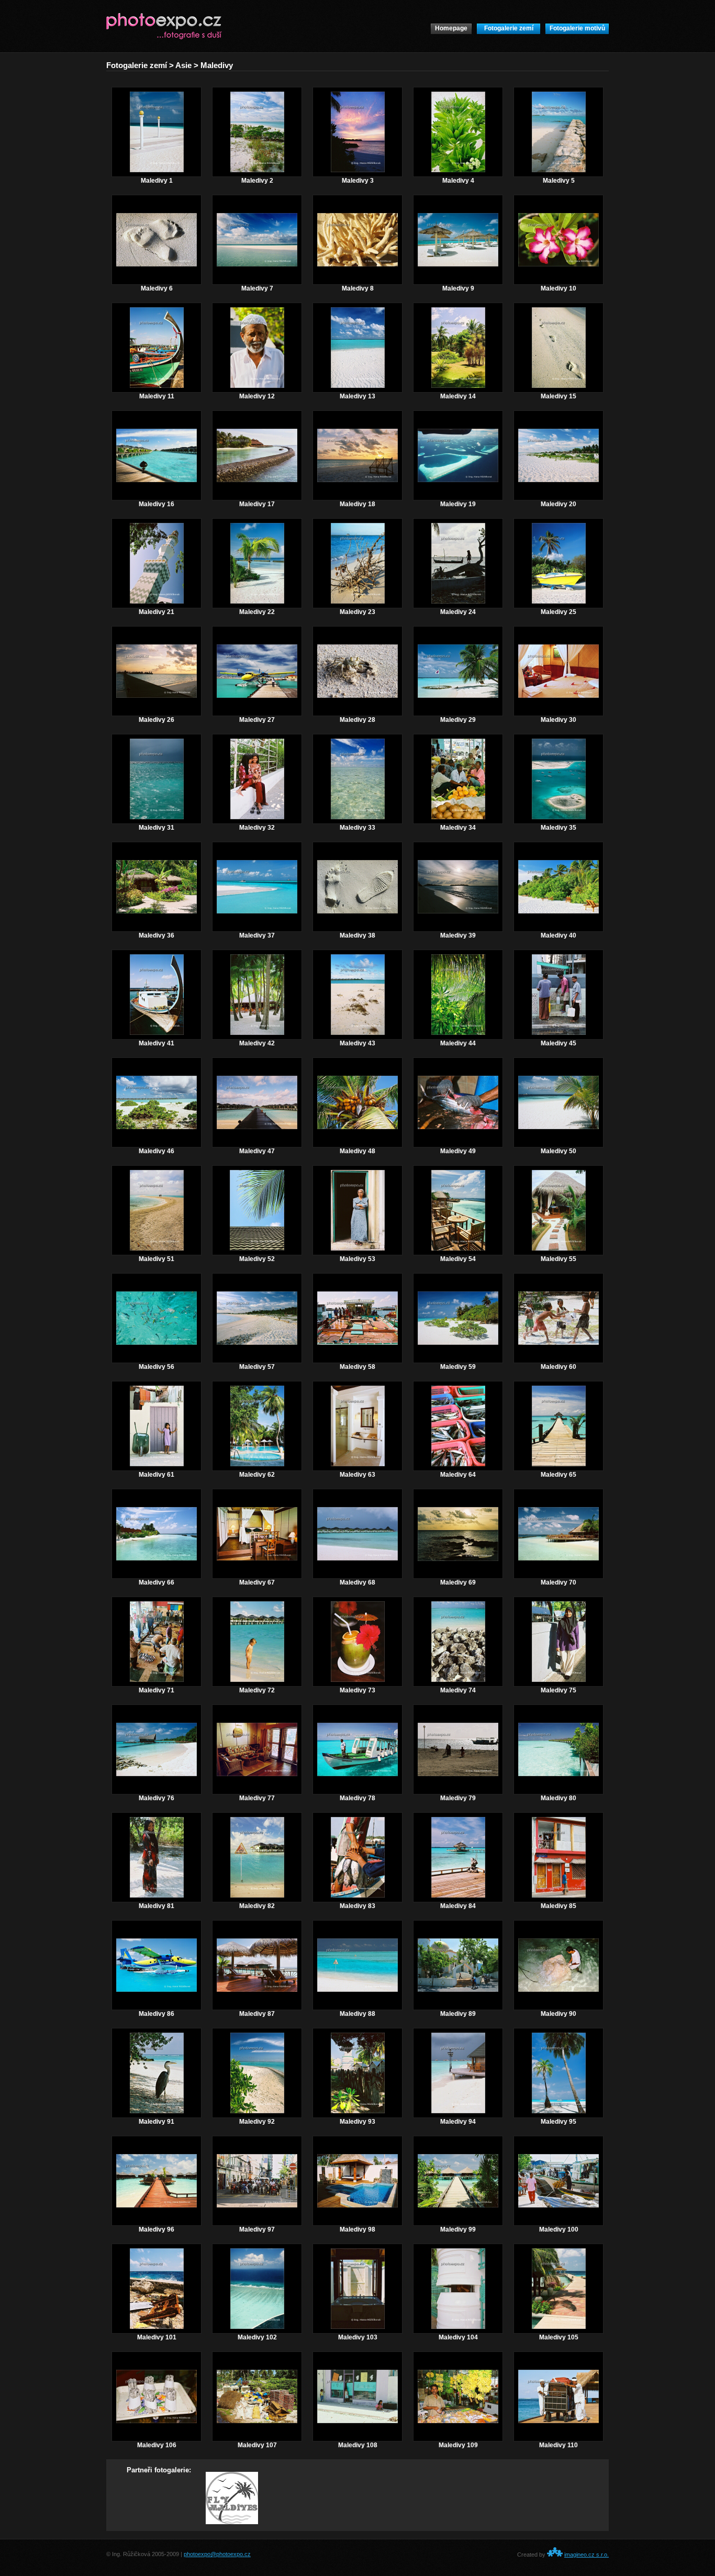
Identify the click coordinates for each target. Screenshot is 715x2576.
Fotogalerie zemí (509, 28)
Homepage (451, 28)
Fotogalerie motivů (577, 28)
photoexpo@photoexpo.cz (217, 2554)
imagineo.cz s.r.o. (586, 2555)
